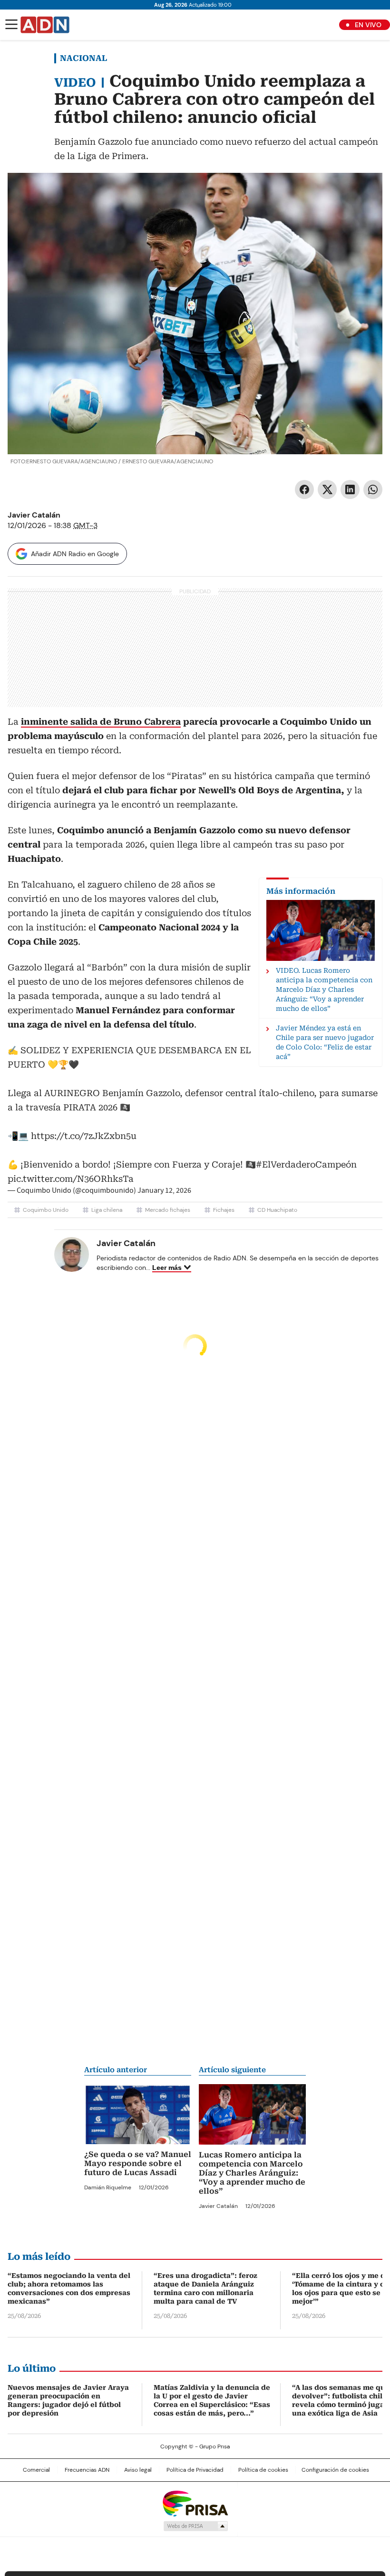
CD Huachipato (277, 1210)
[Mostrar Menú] (11, 24)
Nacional (83, 58)
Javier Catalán (34, 515)
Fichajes (224, 1210)
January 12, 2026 (164, 1190)
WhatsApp (373, 489)
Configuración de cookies (335, 2470)
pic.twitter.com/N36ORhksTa (71, 1179)
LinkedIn (350, 489)
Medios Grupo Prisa (195, 2526)
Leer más (167, 1268)
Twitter (327, 489)
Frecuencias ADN (87, 2470)
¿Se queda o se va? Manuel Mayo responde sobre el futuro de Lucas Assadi (138, 2163)
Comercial (36, 2470)
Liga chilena (107, 1210)
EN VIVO (368, 25)
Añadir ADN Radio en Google (75, 554)
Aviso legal (138, 2470)
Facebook (304, 489)
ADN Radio (45, 25)
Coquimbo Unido (46, 1210)
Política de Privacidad (195, 2470)
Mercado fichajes (168, 1210)
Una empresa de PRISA (195, 2503)
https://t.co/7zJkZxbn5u (84, 1136)
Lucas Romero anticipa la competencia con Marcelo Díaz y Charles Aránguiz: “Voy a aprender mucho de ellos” (252, 2173)
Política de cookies (263, 2470)
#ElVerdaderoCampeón (306, 1164)
